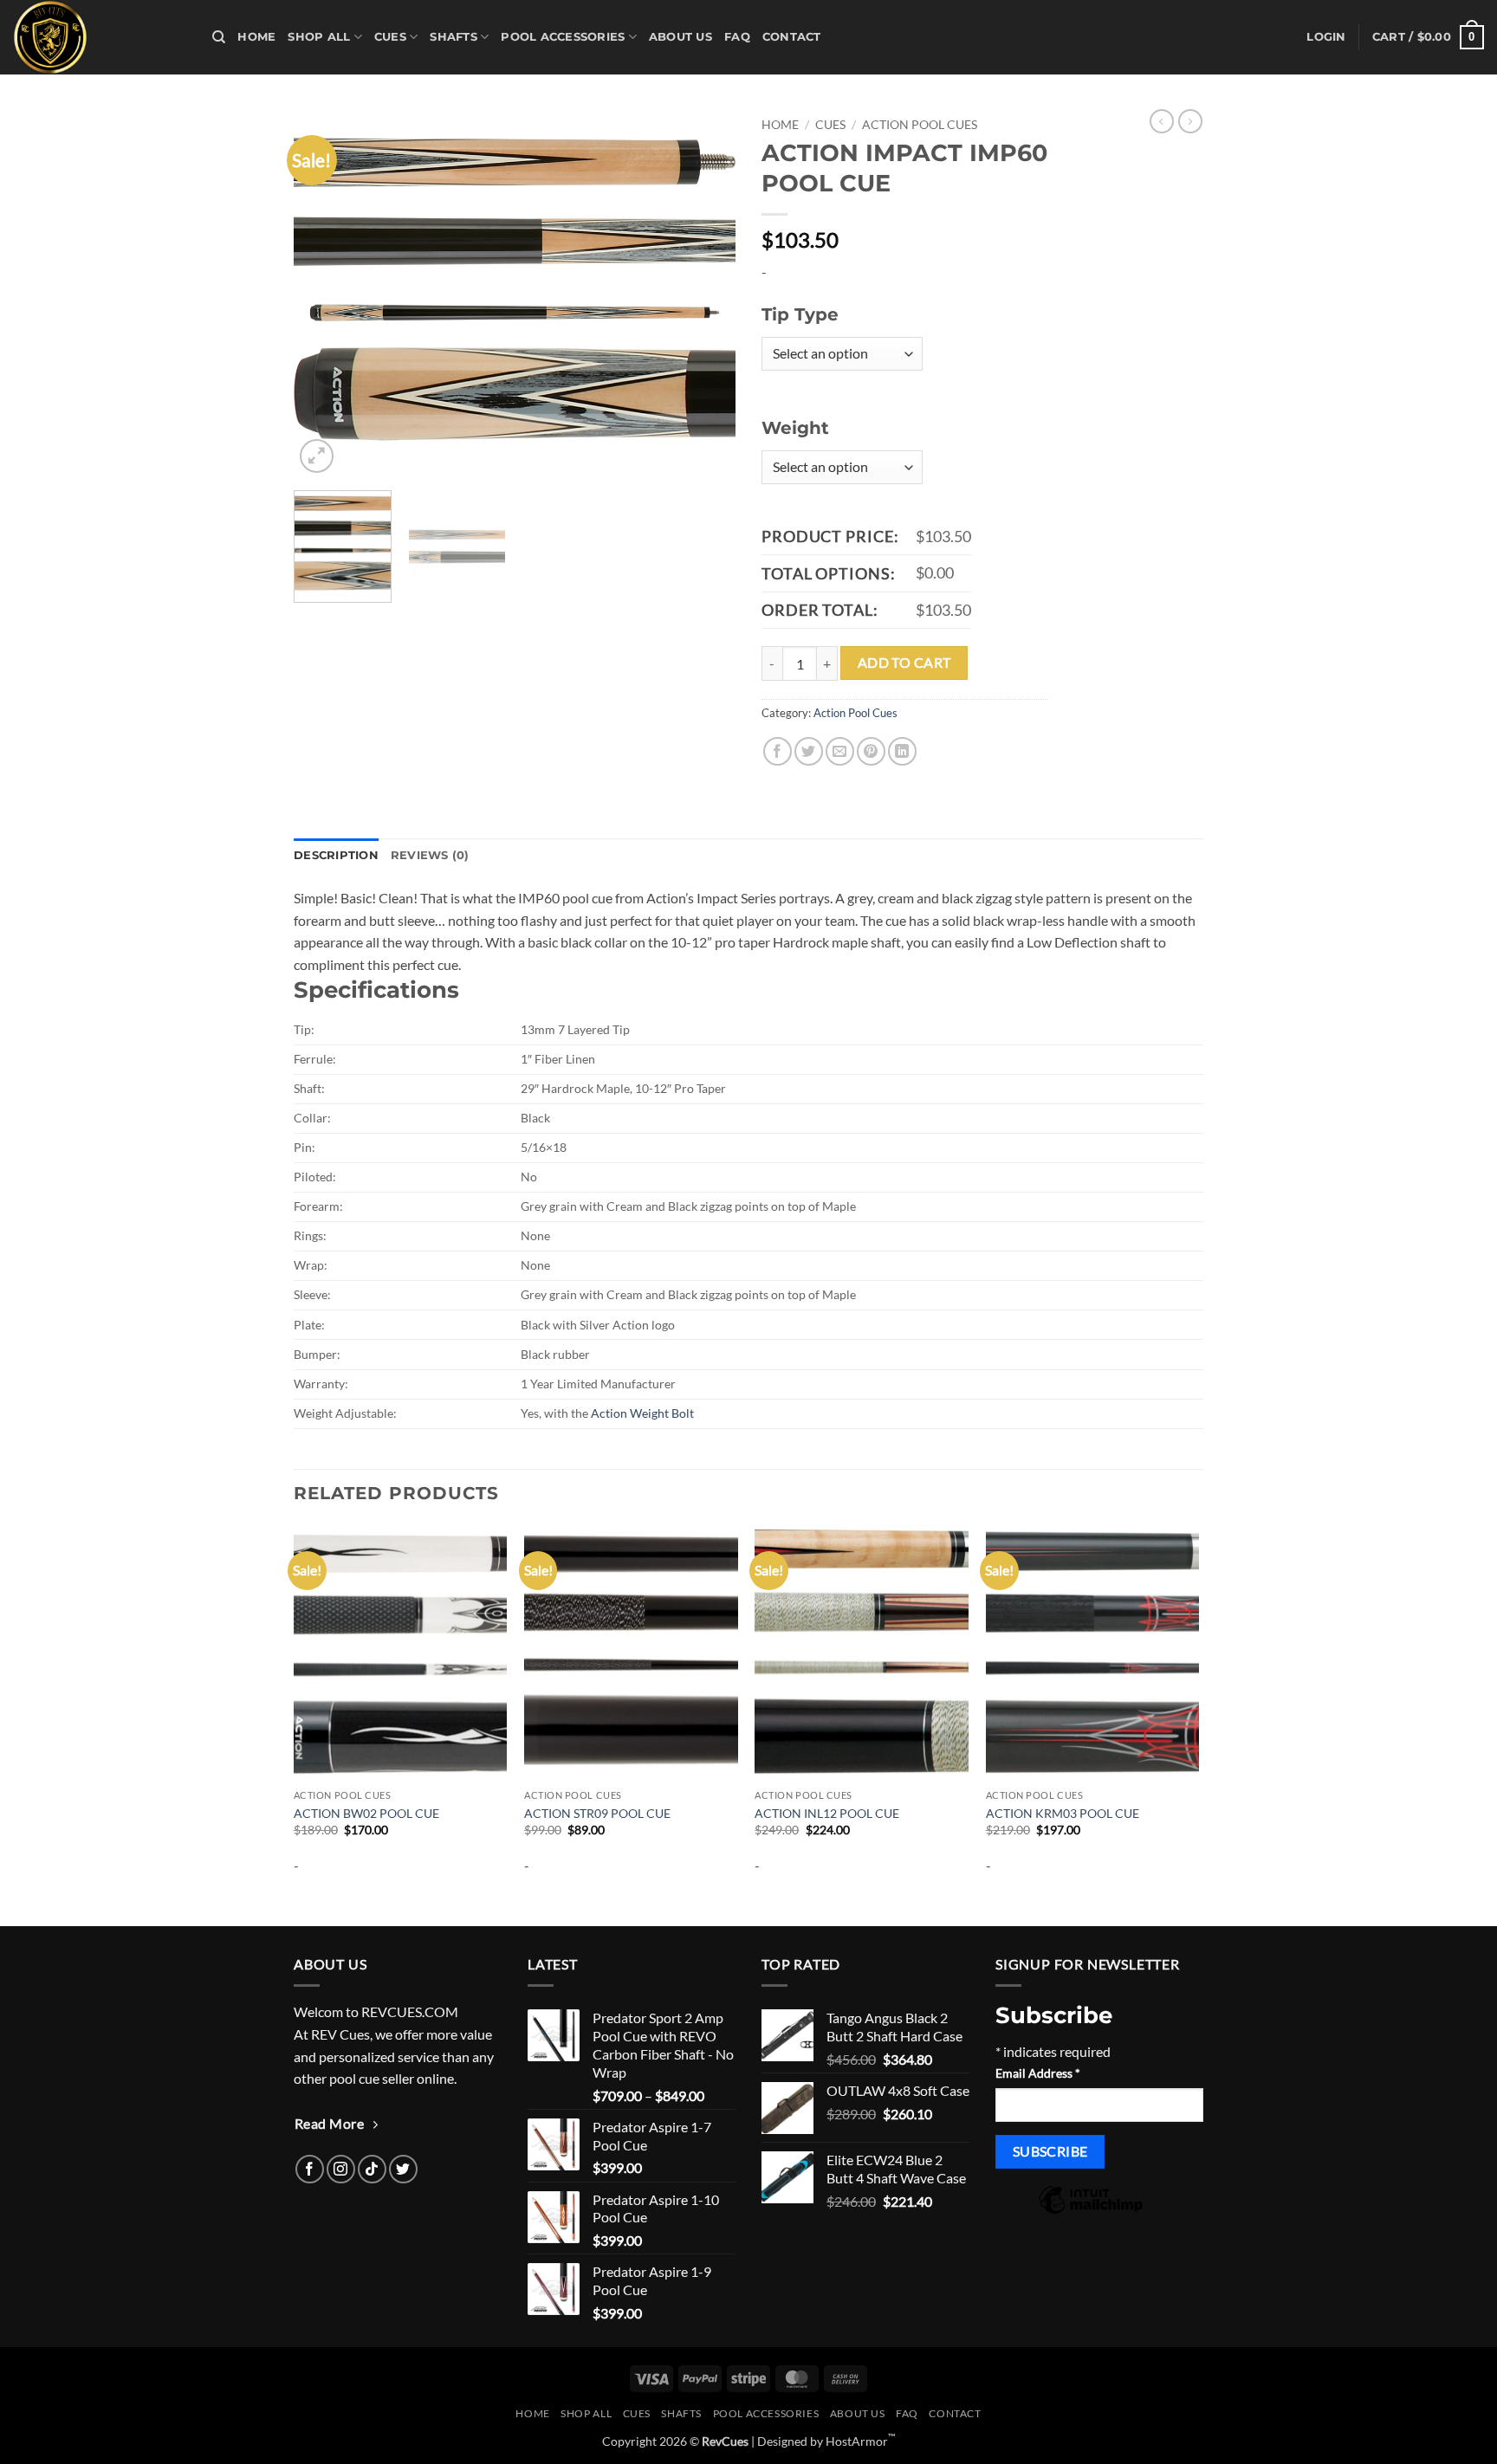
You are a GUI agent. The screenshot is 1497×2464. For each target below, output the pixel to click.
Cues (390, 37)
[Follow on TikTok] (372, 2169)
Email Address (1038, 2073)
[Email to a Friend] (840, 751)
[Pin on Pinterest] (871, 751)
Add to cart (904, 663)
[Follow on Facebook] (310, 2169)
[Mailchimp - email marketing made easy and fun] (1091, 2212)
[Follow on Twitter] (403, 2169)
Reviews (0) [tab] (430, 855)
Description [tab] (336, 855)
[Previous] (324, 293)
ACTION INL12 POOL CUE (827, 1813)
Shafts (454, 37)
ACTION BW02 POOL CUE (366, 1813)
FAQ (737, 37)
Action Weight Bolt (642, 1413)
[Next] (705, 293)
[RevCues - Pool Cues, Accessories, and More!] (100, 37)
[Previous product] (1190, 121)
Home (256, 37)
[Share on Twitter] (809, 751)
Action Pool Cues (920, 125)
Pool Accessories (563, 37)
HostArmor (861, 2441)
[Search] (219, 37)
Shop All (319, 37)
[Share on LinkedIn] (902, 751)
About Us (680, 37)
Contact (792, 37)
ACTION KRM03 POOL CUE (1063, 1813)
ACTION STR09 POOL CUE (597, 1813)
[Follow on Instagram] (341, 2169)
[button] (1326, 37)
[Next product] (1162, 121)
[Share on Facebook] (778, 751)
